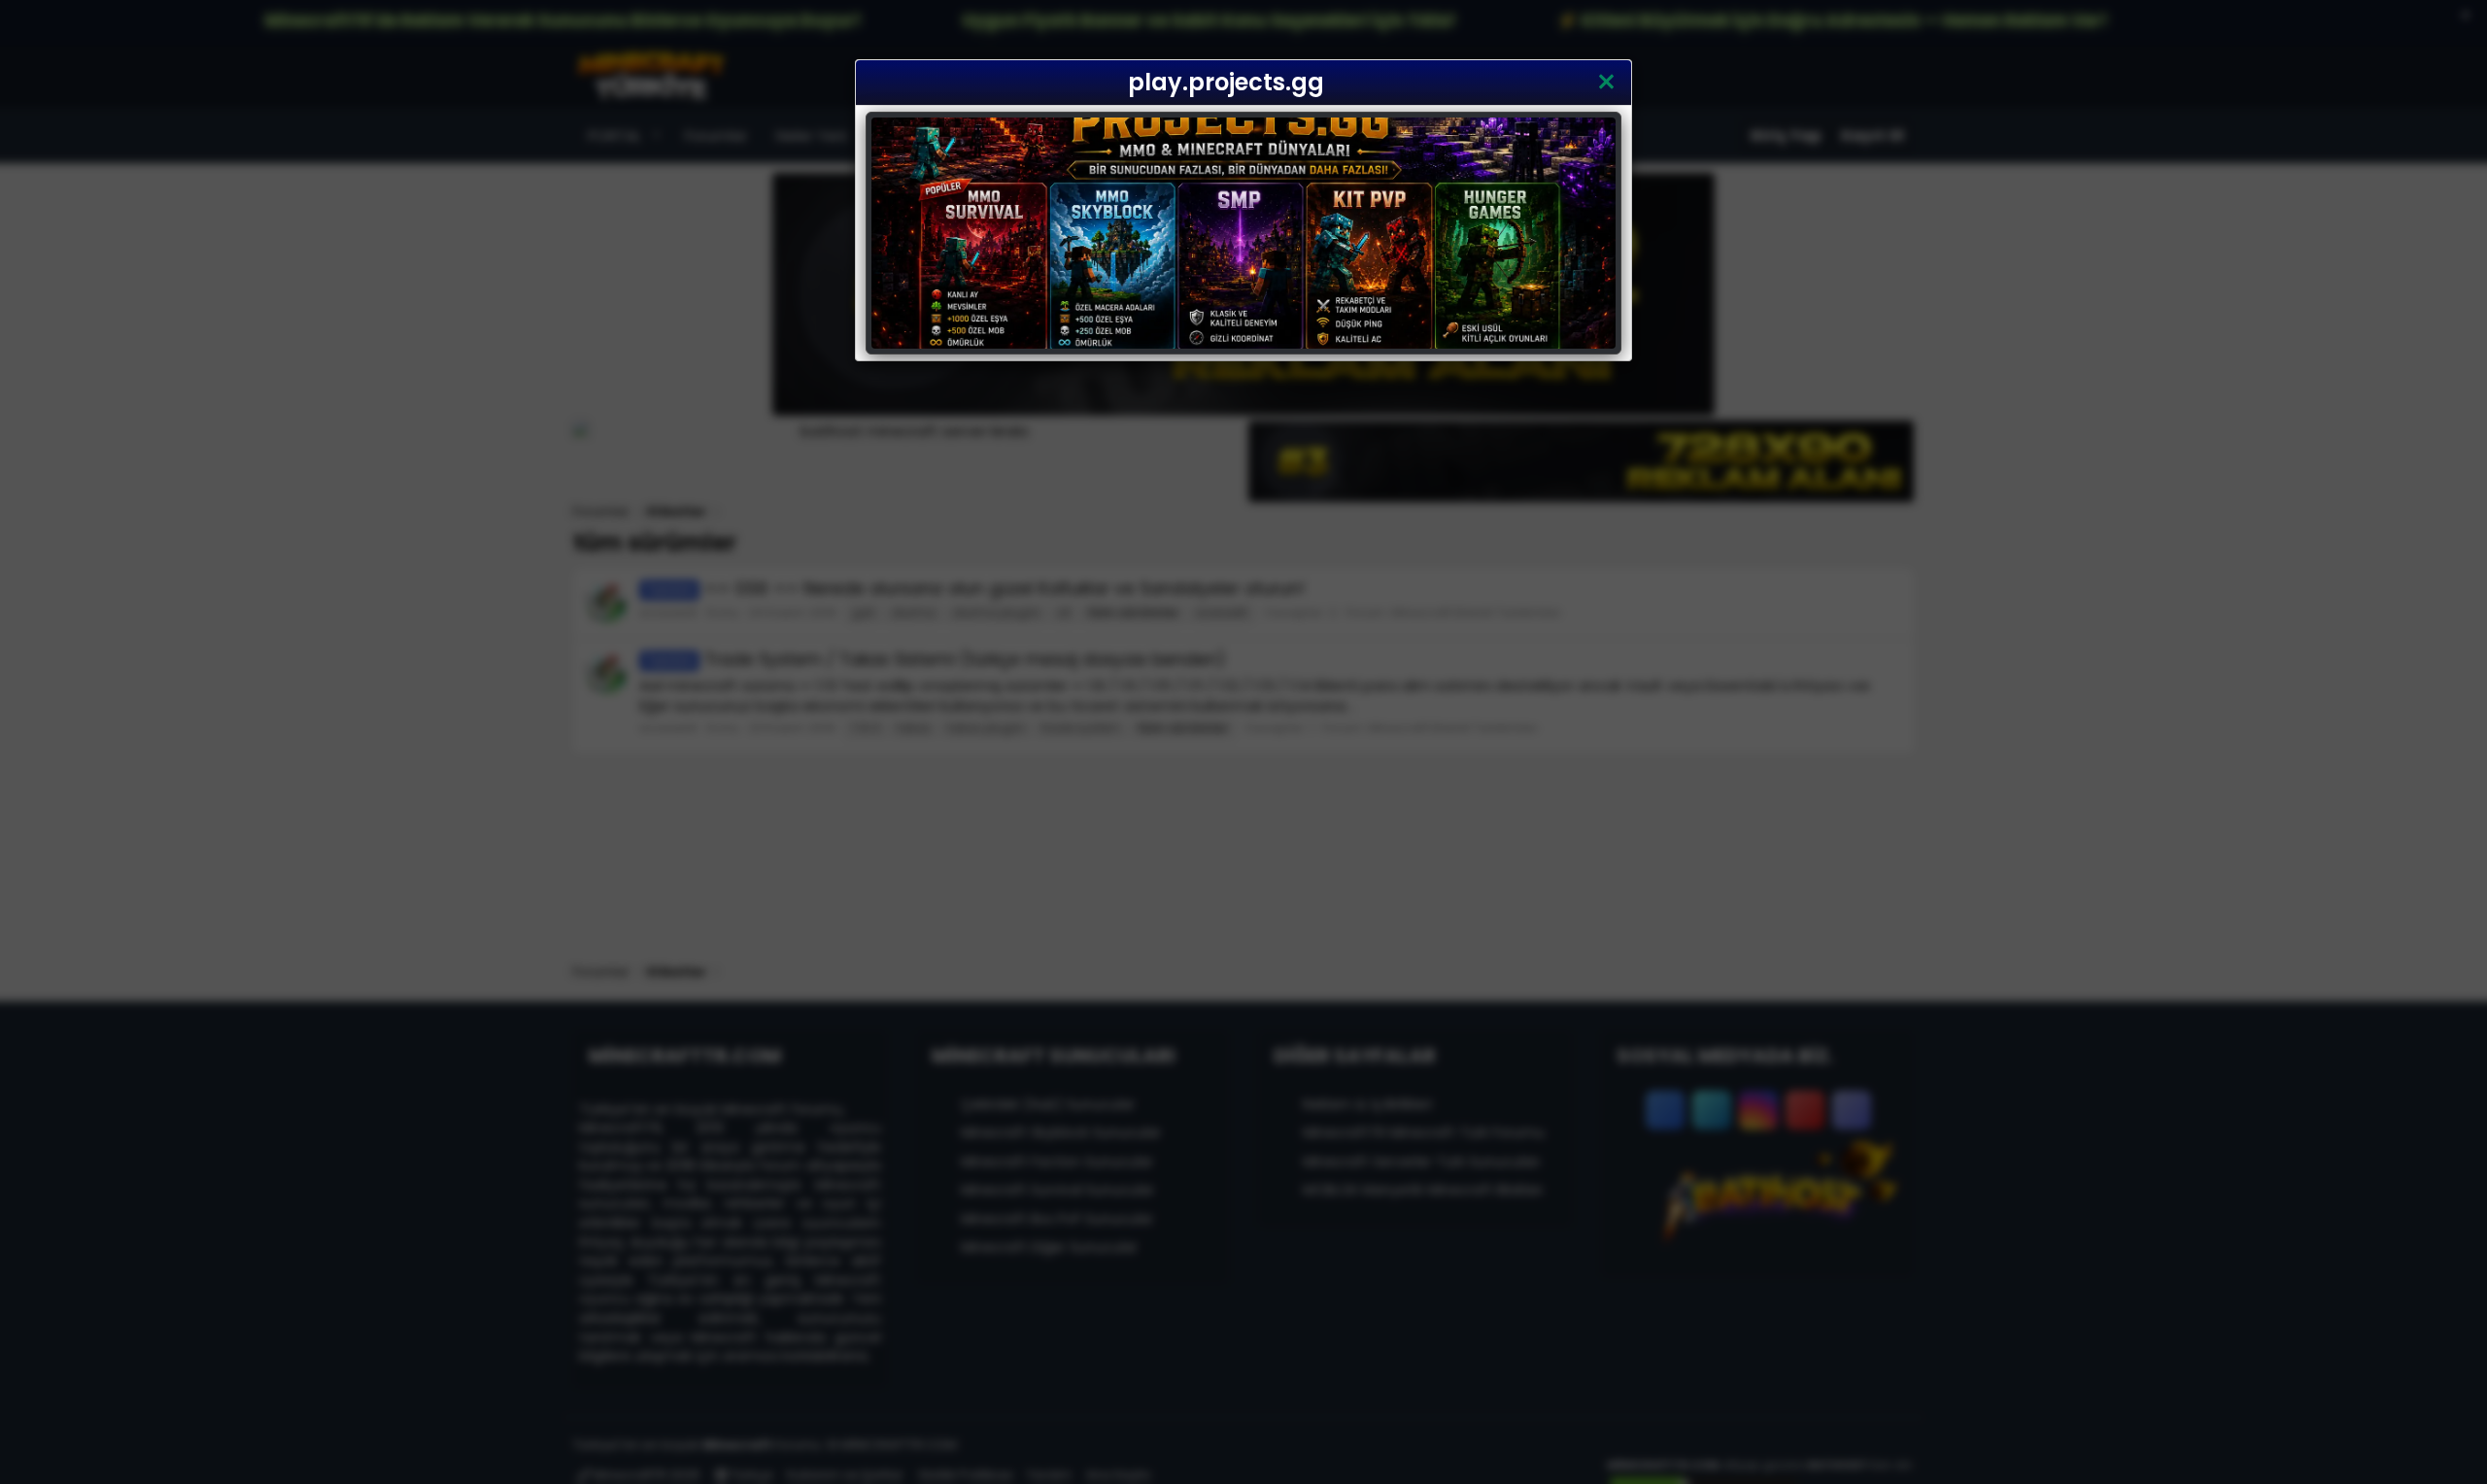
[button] (1606, 83)
